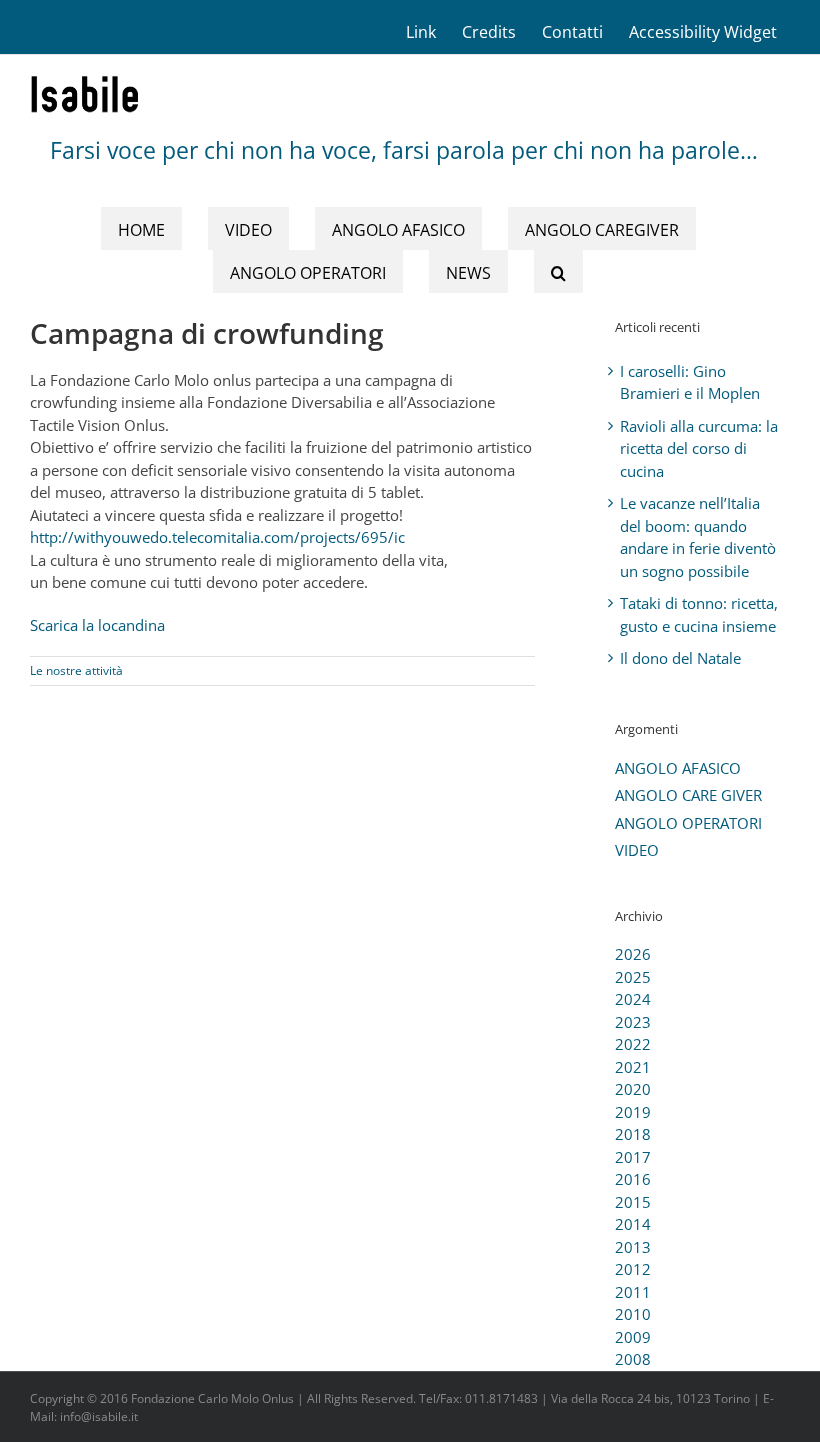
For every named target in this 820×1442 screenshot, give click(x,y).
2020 (633, 1089)
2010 (633, 1314)
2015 (633, 1202)
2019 (633, 1112)
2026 (633, 954)
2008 (633, 1359)
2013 (633, 1247)
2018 (633, 1134)
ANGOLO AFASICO (678, 768)
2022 (633, 1044)
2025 (633, 977)
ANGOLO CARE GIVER (688, 795)
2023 (633, 1022)
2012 (633, 1269)
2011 (633, 1292)
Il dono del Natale (680, 658)
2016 (633, 1179)
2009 (633, 1337)
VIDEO (637, 850)
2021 (633, 1067)
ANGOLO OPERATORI (688, 823)
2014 (633, 1224)
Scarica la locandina (97, 625)
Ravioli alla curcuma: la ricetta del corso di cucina (699, 448)
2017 (633, 1157)
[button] (558, 271)
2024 (633, 999)
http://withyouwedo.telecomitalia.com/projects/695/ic (217, 537)
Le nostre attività (76, 670)
